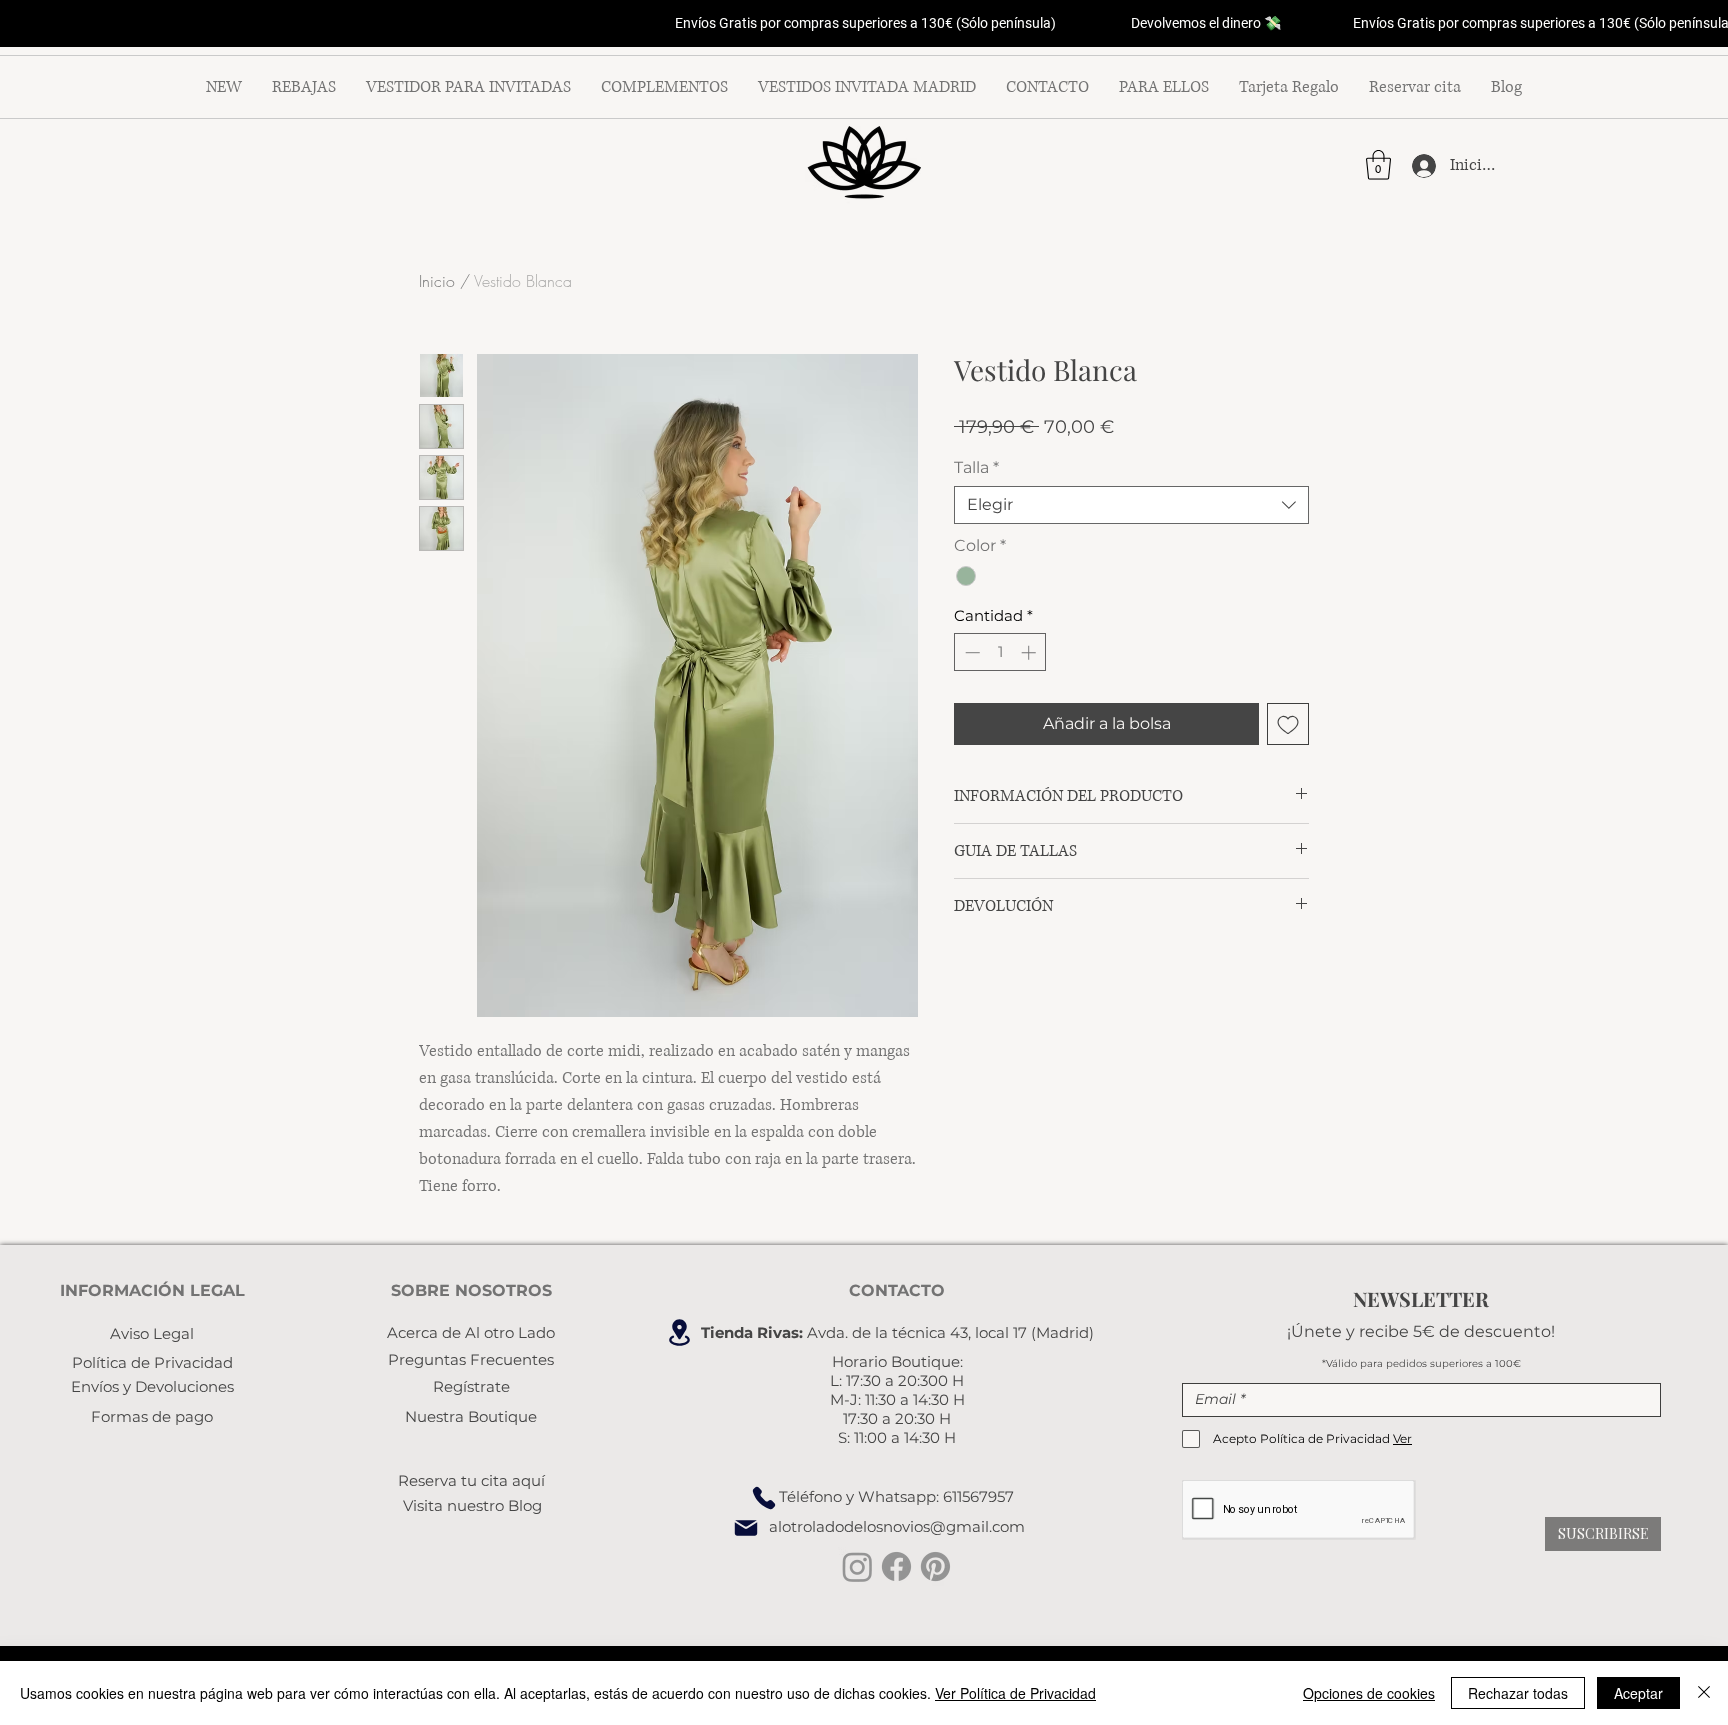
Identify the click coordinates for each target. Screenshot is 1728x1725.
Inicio (437, 281)
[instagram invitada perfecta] (857, 1566)
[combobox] (1131, 505)
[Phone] (764, 1498)
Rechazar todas (1518, 1693)
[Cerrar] (1704, 1693)
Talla (976, 467)
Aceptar (1638, 1693)
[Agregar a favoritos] (1288, 724)
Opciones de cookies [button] (1369, 1693)
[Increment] (1030, 652)
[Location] (679, 1332)
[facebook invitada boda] (896, 1566)
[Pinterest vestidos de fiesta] (935, 1566)
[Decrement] (970, 652)
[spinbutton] (1000, 652)
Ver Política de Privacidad (1015, 1693)
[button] (1378, 165)
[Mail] (746, 1528)
